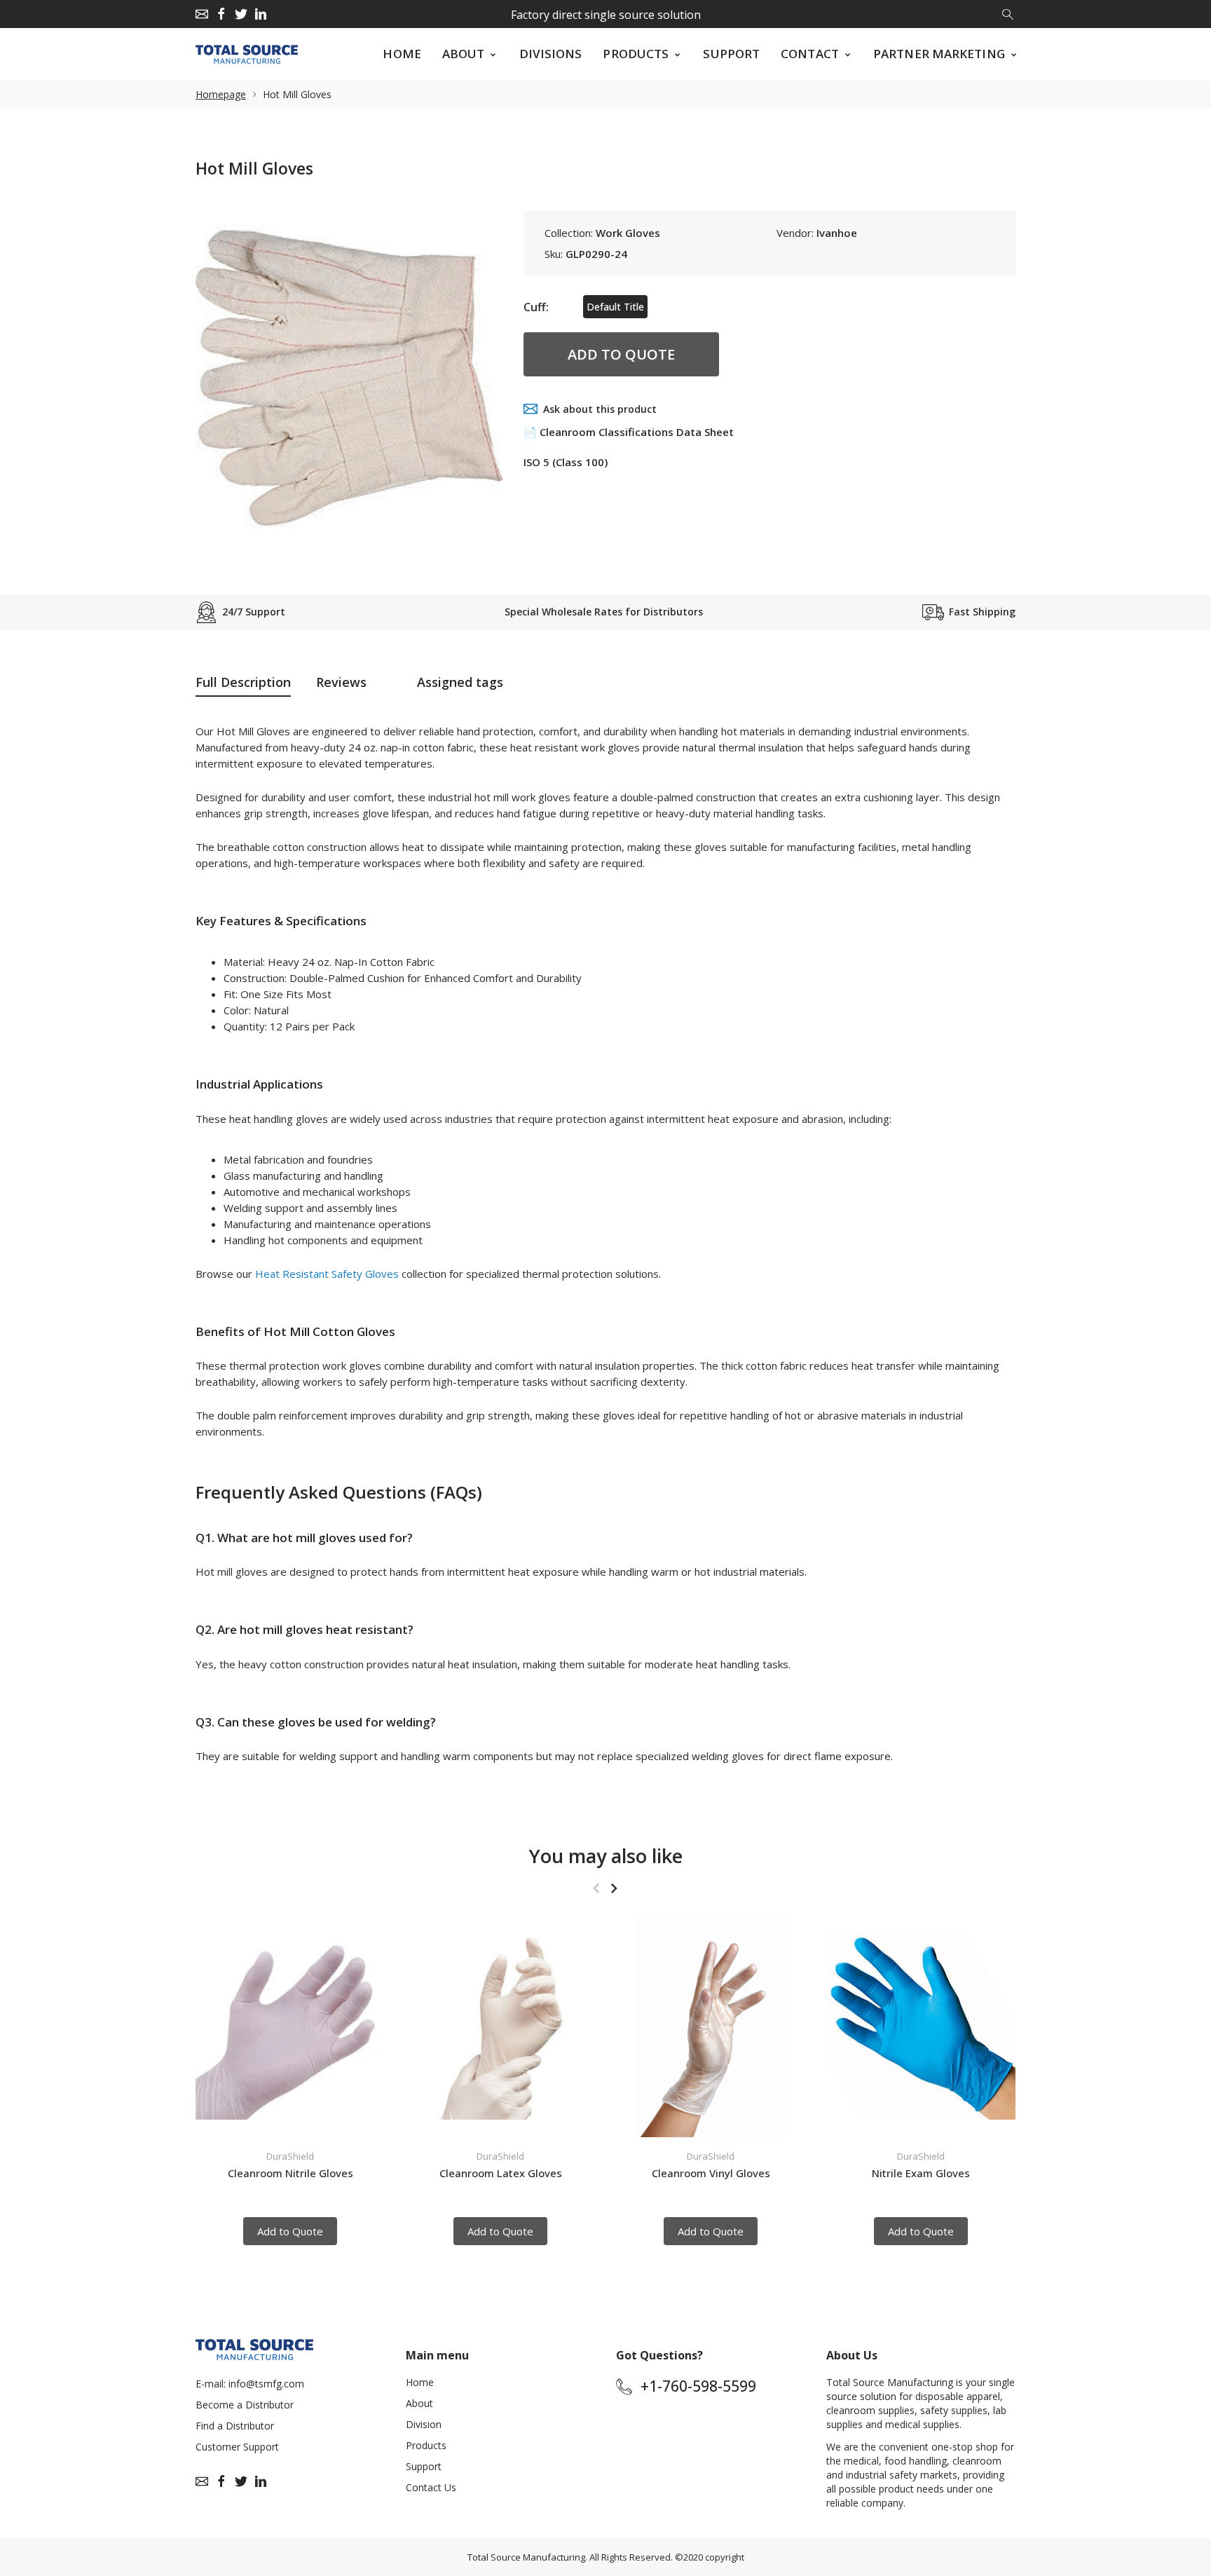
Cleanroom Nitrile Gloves (290, 2172)
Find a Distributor (235, 2426)
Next (614, 1888)
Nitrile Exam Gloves (921, 2172)
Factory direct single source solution (606, 15)
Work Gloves (628, 233)
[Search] (1009, 13)
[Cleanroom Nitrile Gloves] (290, 2025)
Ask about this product (600, 409)
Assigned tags (460, 682)
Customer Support (237, 2447)
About (419, 2403)
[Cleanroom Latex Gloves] (500, 2025)
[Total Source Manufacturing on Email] (202, 14)
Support (424, 2466)
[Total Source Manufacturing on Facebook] (221, 14)
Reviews (341, 682)
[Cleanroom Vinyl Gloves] (711, 2025)
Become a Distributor (245, 2405)
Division (424, 2424)
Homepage (221, 94)
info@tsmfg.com (266, 2384)
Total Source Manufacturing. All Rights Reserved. (570, 2557)
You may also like (606, 1856)
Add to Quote (621, 354)
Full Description (243, 682)
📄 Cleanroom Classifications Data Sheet (629, 432)
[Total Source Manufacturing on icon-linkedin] (261, 14)
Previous (596, 1888)
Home (420, 2382)
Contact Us (431, 2487)
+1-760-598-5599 (698, 2386)
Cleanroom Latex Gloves (501, 2172)
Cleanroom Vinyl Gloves (711, 2172)
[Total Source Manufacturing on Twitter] (241, 14)
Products (426, 2445)
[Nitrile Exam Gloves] (921, 2025)
